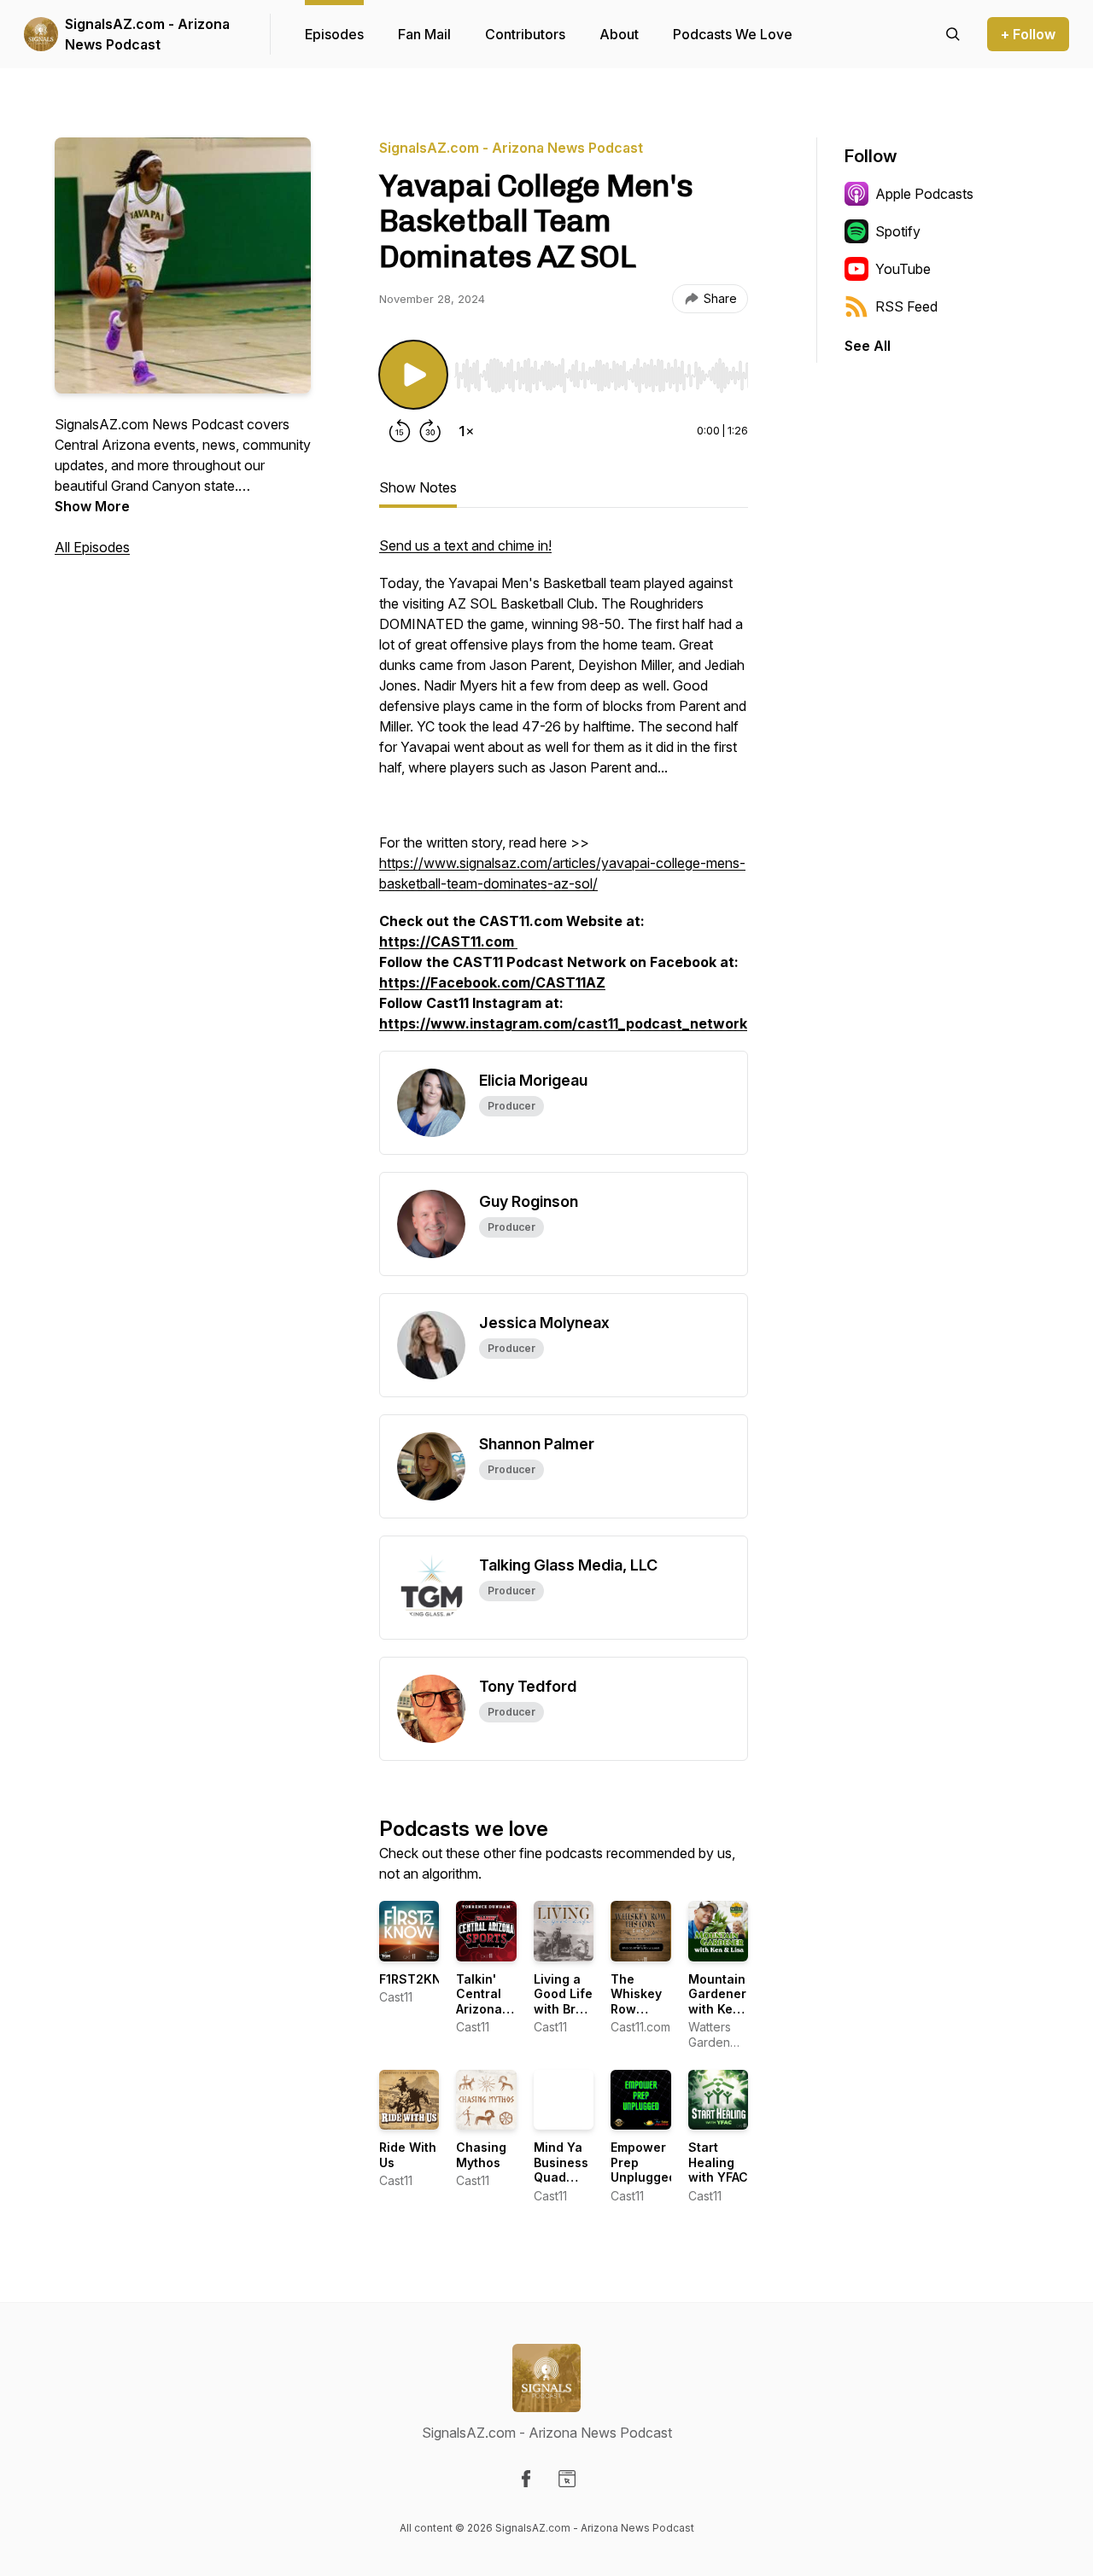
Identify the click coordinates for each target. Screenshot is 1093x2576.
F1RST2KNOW (421, 1979)
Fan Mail (424, 34)
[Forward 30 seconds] (430, 431)
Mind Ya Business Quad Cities (561, 2170)
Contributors (525, 34)
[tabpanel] (564, 793)
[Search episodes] (953, 34)
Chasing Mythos (481, 2155)
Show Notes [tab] (418, 487)
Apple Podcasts (924, 194)
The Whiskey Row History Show (636, 2009)
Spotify (898, 231)
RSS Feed (906, 306)
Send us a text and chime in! (465, 545)
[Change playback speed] (466, 431)
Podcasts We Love (733, 34)
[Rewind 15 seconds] (400, 431)
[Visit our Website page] (567, 2479)
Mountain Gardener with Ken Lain (717, 2002)
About (619, 34)
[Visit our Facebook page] (526, 2479)
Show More (92, 506)
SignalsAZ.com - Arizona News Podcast (147, 34)
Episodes (334, 34)
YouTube (903, 269)
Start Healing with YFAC (718, 2162)
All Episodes (92, 547)
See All (868, 346)
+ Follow (1028, 34)
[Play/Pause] (413, 375)
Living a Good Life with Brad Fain (563, 2002)
